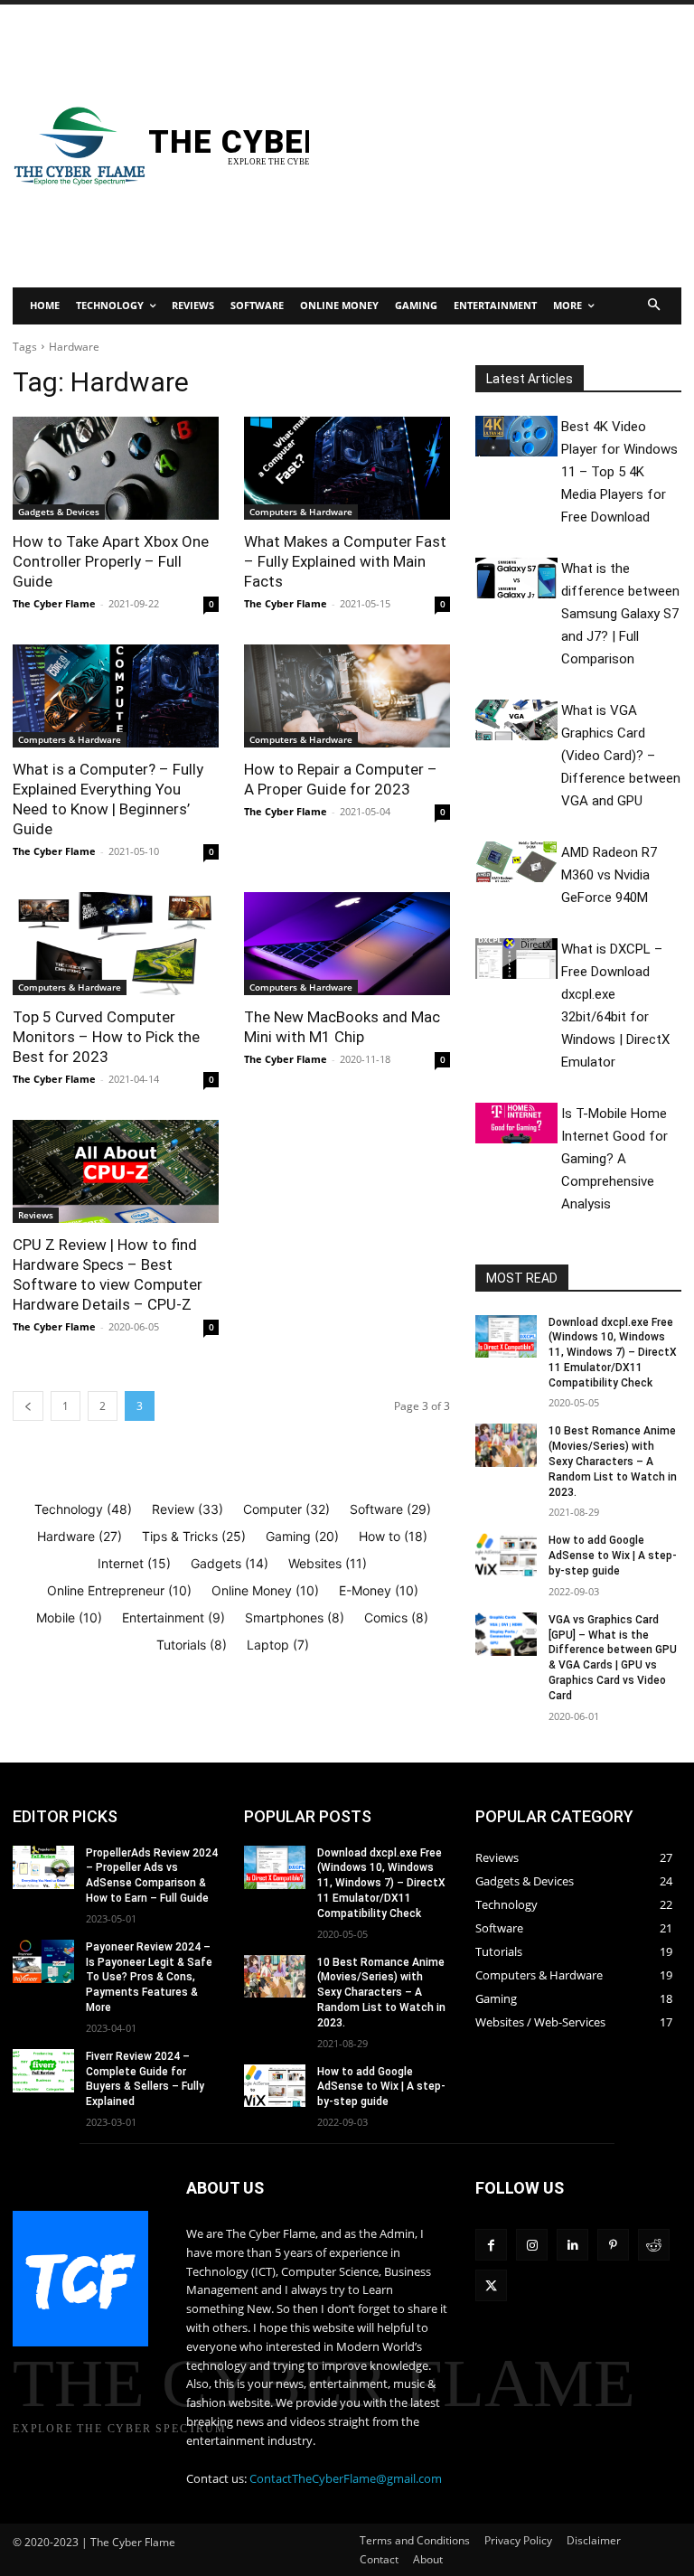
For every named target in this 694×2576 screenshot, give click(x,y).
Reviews (36, 1215)
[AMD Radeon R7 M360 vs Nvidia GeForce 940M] (516, 862)
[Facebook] (491, 2245)
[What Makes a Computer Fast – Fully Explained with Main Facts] (347, 468)
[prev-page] (28, 1406)
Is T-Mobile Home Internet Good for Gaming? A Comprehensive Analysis (614, 1159)
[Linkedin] (572, 2245)
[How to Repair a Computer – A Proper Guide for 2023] (347, 696)
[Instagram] (532, 2245)
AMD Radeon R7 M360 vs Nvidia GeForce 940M (609, 875)
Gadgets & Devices (59, 512)
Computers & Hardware (301, 512)
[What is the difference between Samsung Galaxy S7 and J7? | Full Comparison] (516, 578)
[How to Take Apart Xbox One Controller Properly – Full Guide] (116, 468)
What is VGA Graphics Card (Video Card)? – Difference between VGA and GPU (621, 756)
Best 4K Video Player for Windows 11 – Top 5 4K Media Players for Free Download (619, 472)
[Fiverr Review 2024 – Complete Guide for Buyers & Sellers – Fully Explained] (43, 2071)
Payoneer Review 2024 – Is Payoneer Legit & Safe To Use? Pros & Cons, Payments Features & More (149, 1977)
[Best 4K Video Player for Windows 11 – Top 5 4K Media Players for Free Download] (516, 437)
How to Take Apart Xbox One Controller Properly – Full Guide (111, 561)
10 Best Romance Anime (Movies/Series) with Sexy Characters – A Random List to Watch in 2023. (613, 1461)
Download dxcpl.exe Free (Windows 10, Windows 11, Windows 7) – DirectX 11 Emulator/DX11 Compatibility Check (613, 1353)
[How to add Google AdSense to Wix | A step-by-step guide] (506, 1555)
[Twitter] (491, 2285)
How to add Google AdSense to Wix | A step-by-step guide (613, 1556)
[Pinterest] (613, 2245)
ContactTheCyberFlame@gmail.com (346, 2478)
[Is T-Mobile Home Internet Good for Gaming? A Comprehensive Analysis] (516, 1123)
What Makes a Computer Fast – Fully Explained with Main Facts (345, 561)
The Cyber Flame (54, 603)
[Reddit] (654, 2245)
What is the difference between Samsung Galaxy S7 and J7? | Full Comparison (620, 614)
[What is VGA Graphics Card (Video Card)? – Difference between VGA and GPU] (516, 720)
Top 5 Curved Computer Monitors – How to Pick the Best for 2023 (106, 1037)
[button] (655, 306)
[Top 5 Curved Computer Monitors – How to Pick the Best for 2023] (116, 944)
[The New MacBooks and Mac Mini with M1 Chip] (347, 944)
